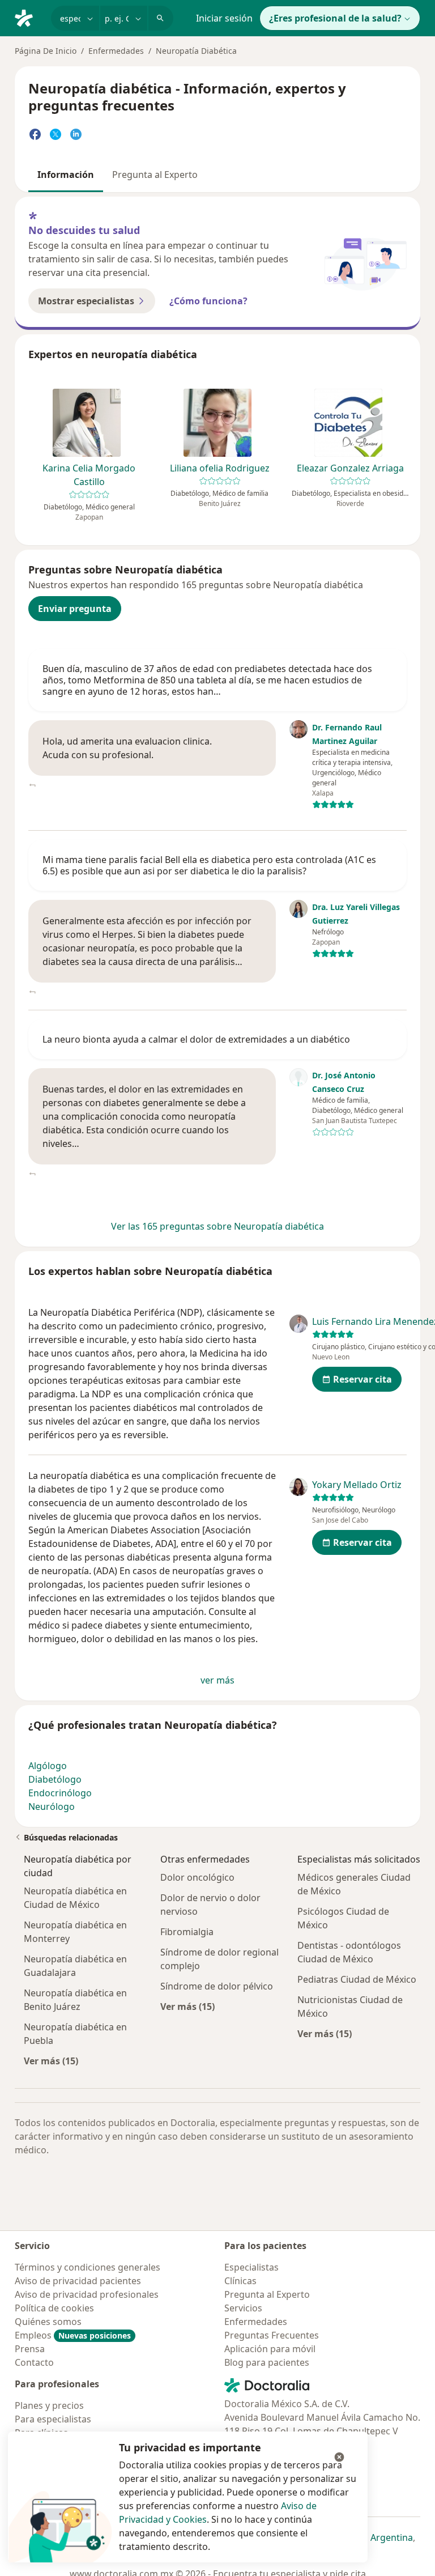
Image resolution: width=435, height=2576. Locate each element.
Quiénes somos (48, 2322)
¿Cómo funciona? (208, 301)
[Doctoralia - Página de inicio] (28, 17)
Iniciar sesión (224, 18)
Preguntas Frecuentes (272, 2335)
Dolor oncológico (197, 1877)
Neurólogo (52, 1806)
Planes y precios (49, 2405)
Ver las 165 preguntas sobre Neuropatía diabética (217, 1226)
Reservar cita (362, 1379)
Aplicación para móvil (270, 2349)
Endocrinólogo (60, 1793)
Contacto (34, 2362)
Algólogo (48, 1766)
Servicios (243, 2308)
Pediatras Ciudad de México (357, 1979)
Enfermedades (116, 51)
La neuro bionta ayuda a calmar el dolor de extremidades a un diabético (196, 1039)
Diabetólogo (55, 1779)
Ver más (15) (51, 2061)
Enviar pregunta (75, 609)
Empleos (73, 2335)
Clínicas (240, 2281)
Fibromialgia (187, 1932)
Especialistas (251, 2267)
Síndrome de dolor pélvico (217, 1986)
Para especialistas (53, 2419)
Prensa (30, 2349)
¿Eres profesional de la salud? (335, 18)
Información (66, 175)
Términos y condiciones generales (88, 2267)
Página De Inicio (46, 51)
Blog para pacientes (267, 2362)
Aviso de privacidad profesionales (87, 2294)
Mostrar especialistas (86, 301)
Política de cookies (54, 2308)
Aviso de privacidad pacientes (78, 2281)
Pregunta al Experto (155, 175)
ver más (217, 1680)
